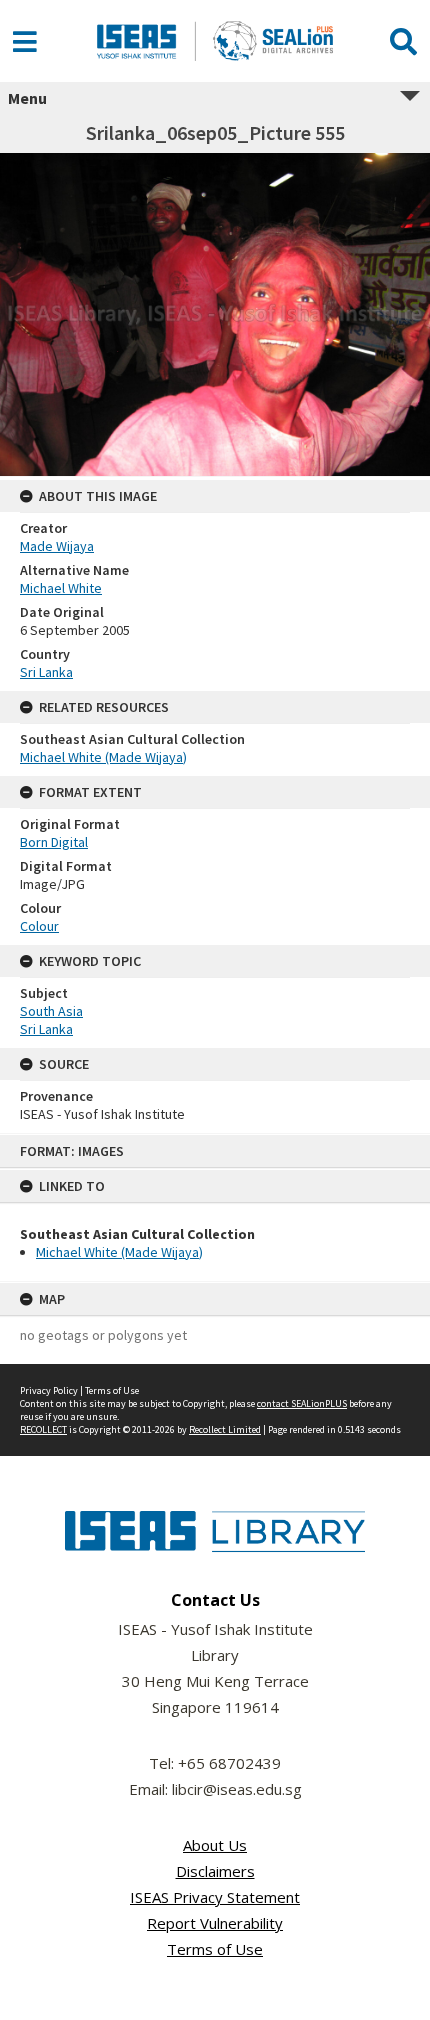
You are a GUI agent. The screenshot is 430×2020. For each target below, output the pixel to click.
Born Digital (54, 842)
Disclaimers (215, 1871)
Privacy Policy (49, 1390)
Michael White (61, 588)
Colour (39, 926)
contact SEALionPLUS (302, 1403)
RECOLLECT (43, 1429)
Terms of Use (112, 1390)
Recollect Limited (225, 1429)
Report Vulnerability (215, 1923)
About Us (215, 1845)
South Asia (51, 1011)
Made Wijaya (57, 546)
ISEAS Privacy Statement (215, 1897)
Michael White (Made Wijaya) (119, 1252)
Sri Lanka (46, 672)
